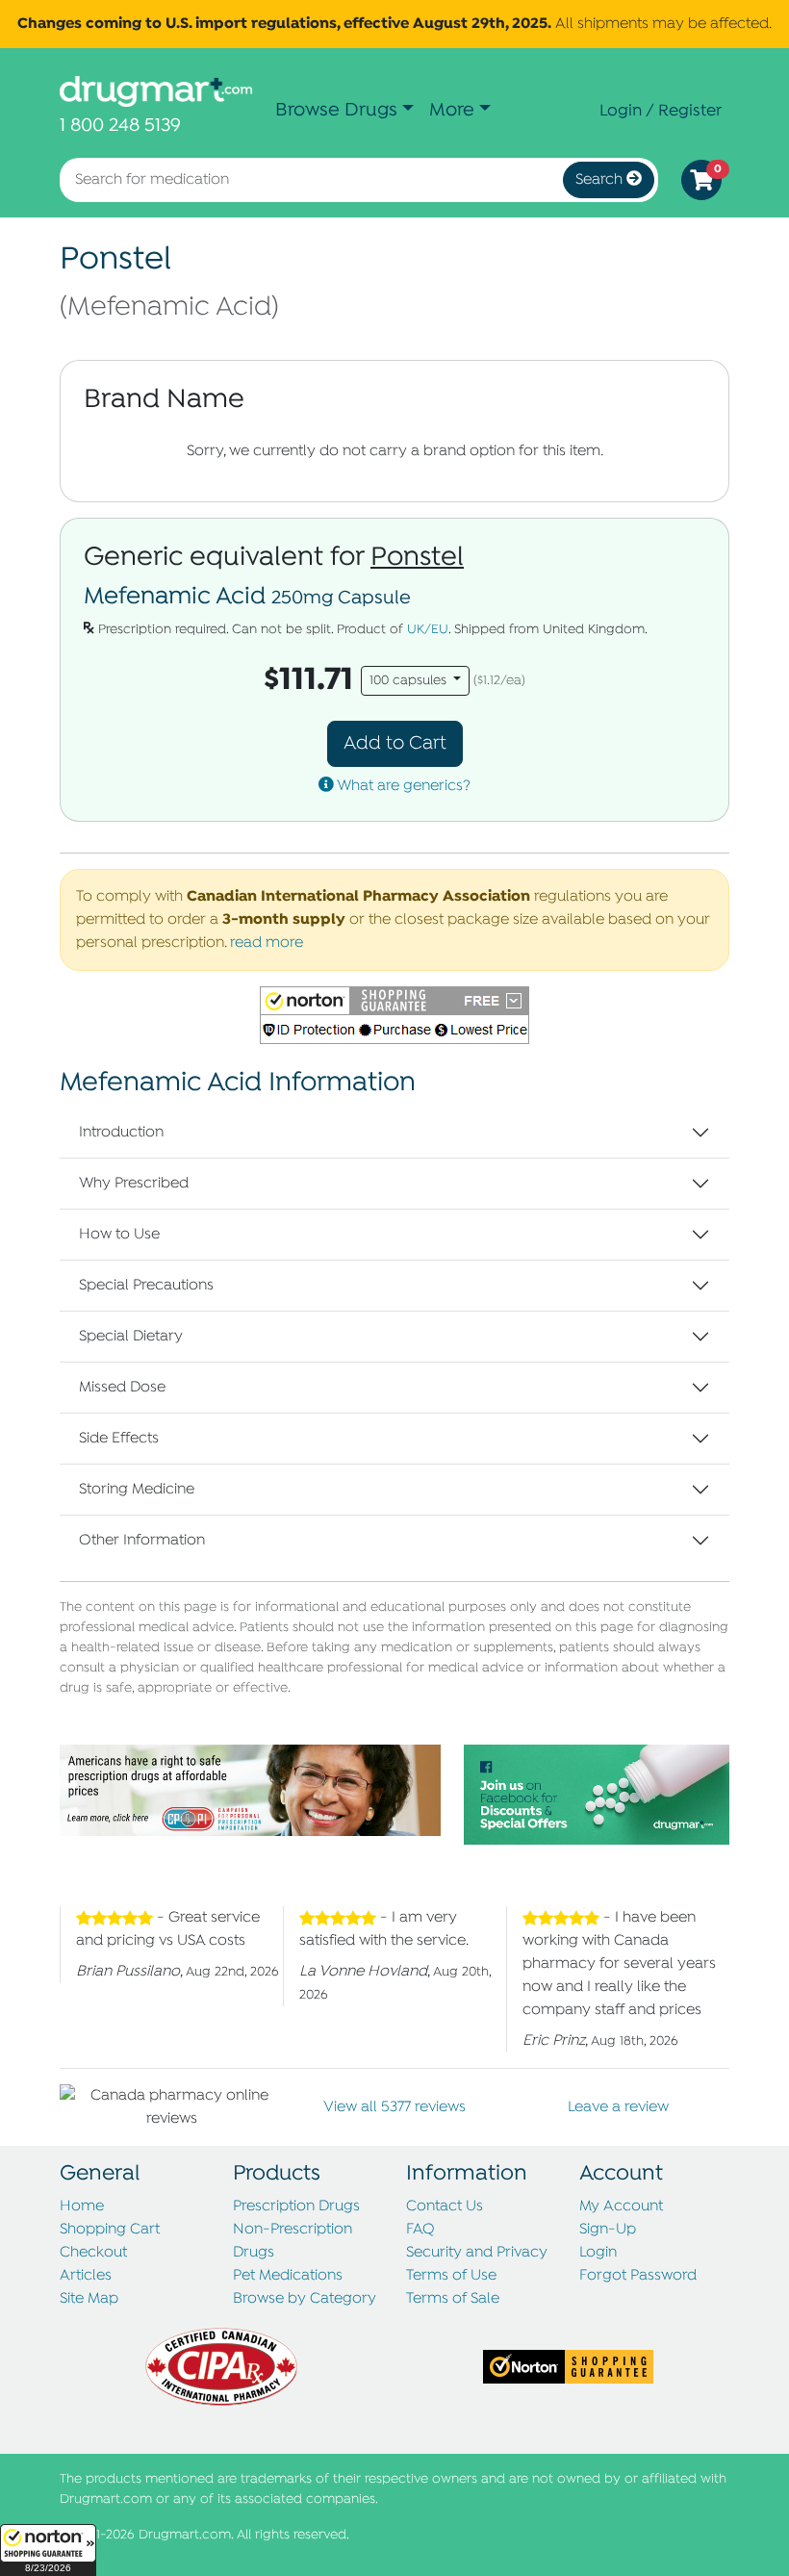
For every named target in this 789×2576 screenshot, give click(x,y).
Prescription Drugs (296, 2206)
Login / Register (661, 111)
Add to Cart (395, 743)
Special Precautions (146, 1286)
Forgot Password (638, 2276)
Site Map (89, 2299)
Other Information (142, 1541)
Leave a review (618, 2107)
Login (598, 2253)
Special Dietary (131, 1337)
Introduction (121, 1133)
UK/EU (428, 630)
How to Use (119, 1235)
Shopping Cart (110, 2230)
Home (82, 2206)
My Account (621, 2206)
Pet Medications (288, 2276)
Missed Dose (122, 1388)
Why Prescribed (134, 1184)
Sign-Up (608, 2230)
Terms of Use (451, 2276)
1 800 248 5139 (120, 126)
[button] (48, 2550)
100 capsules (410, 681)
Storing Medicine (137, 1490)
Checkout (93, 2253)
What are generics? (402, 786)
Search (601, 180)
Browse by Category (305, 2299)
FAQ (420, 2230)
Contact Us (445, 2206)
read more (267, 943)
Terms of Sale (453, 2299)
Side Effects (119, 1439)
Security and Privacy (477, 2253)
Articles (86, 2276)
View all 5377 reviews (394, 2107)
